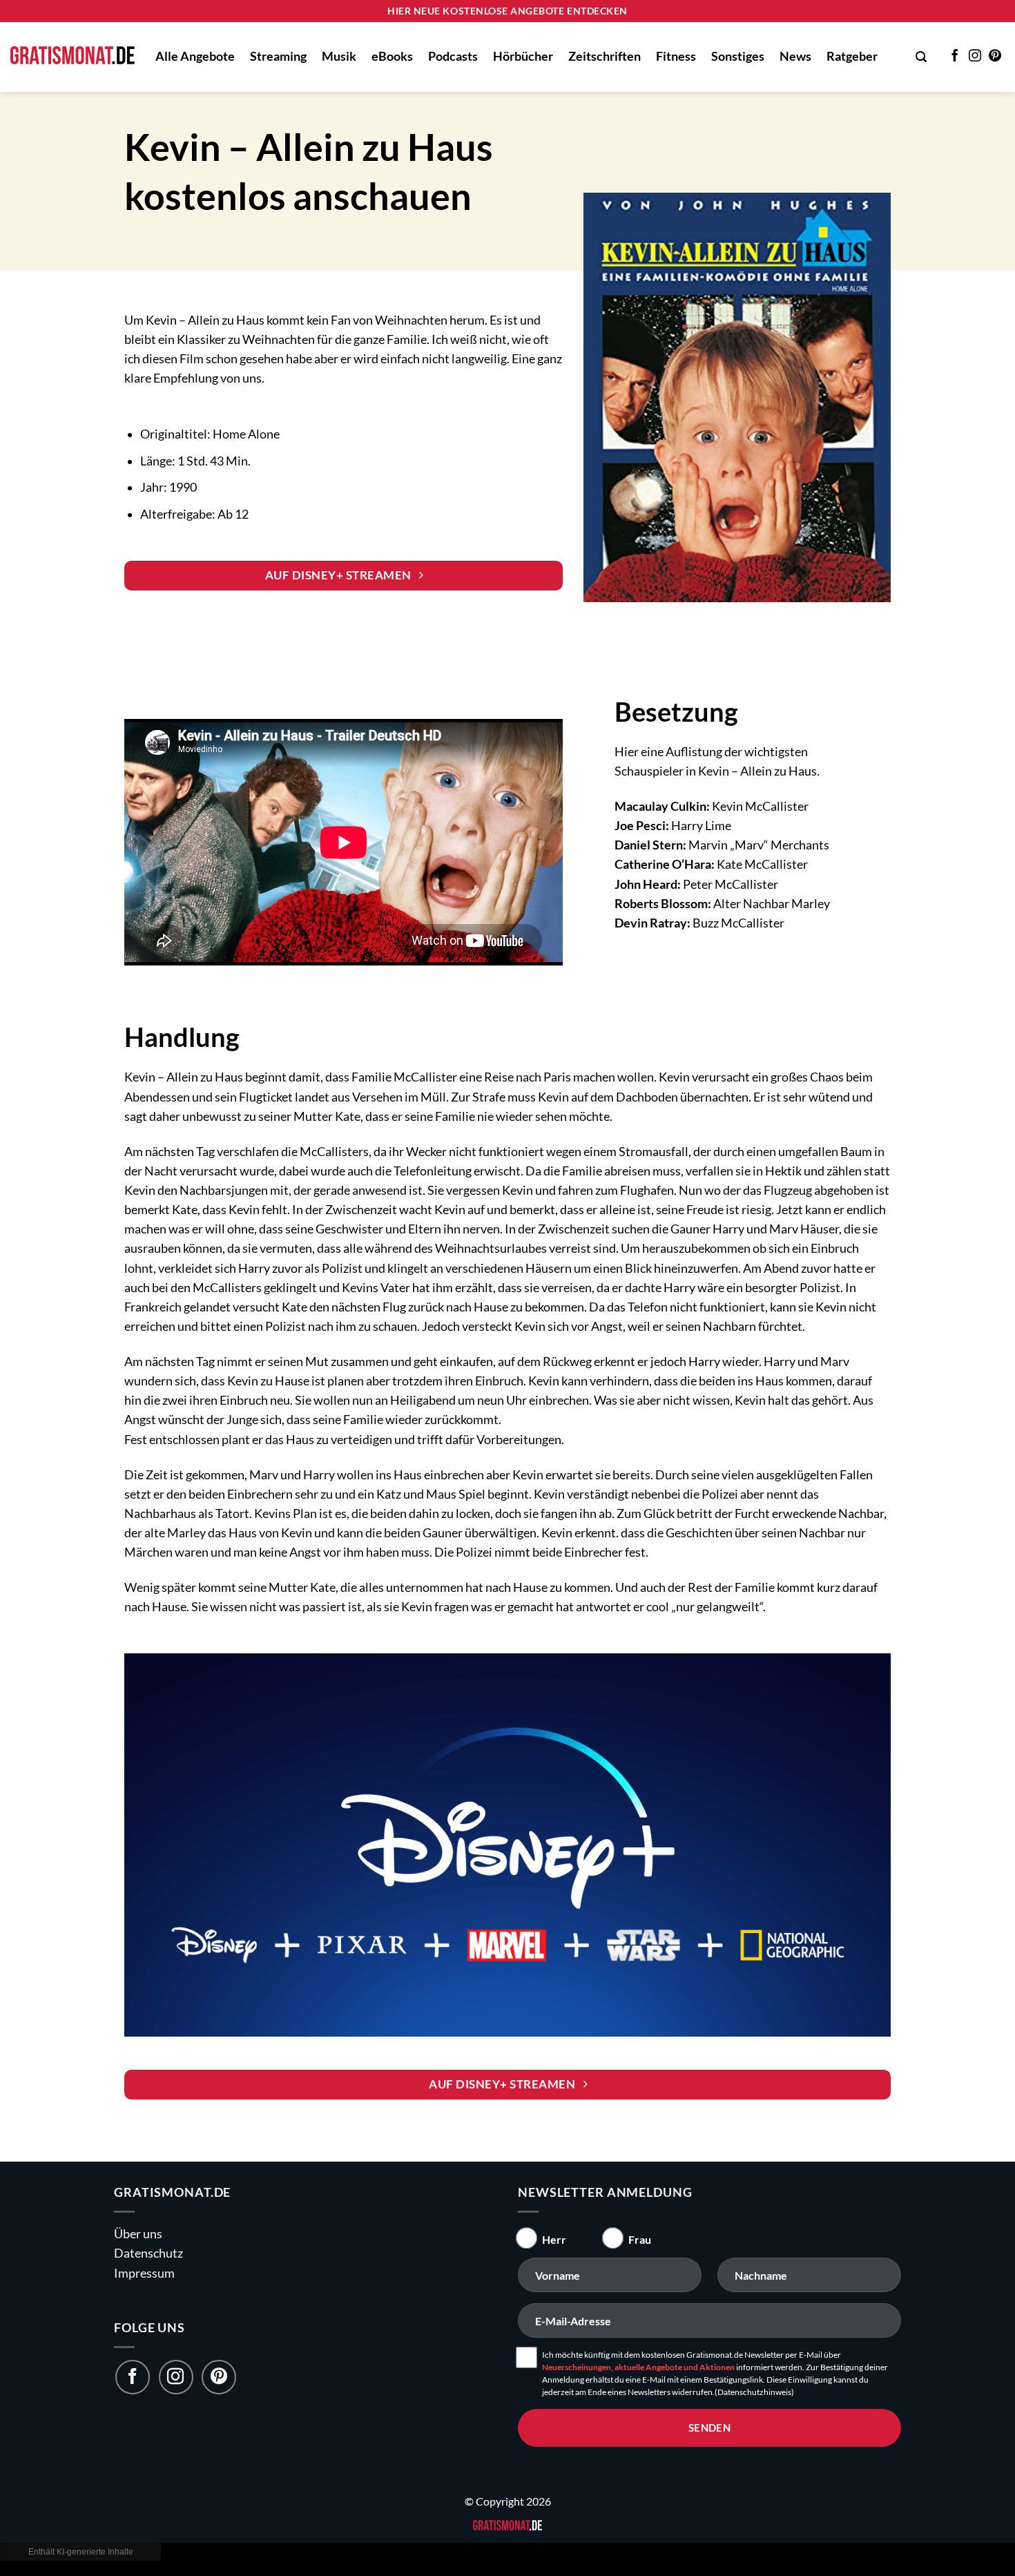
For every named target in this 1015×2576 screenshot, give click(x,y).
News (795, 56)
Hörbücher (523, 56)
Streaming (278, 56)
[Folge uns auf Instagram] (176, 2377)
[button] (921, 57)
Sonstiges (738, 56)
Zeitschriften (605, 56)
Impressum (144, 2272)
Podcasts (453, 56)
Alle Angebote (195, 56)
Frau (640, 2239)
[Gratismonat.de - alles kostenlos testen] (72, 57)
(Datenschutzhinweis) (754, 2392)
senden (710, 2428)
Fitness (676, 56)
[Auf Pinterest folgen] (995, 57)
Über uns (138, 2234)
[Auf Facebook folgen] (955, 57)
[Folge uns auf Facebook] (133, 2377)
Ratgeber (852, 56)
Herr (554, 2239)
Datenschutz (148, 2253)
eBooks (392, 56)
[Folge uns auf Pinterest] (219, 2377)
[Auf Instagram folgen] (975, 57)
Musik (339, 56)
